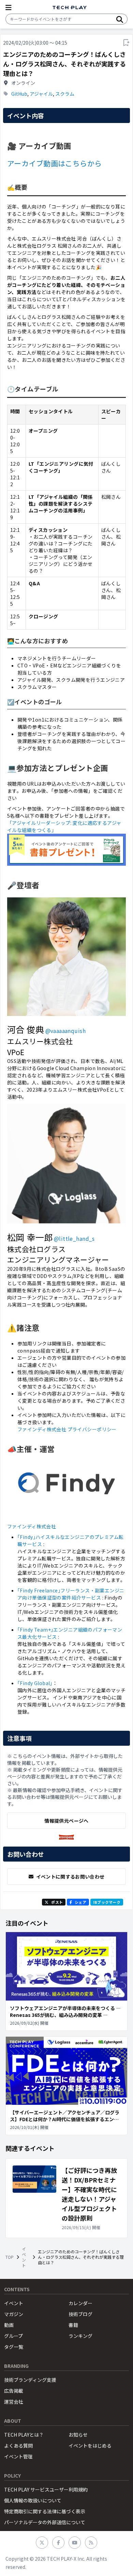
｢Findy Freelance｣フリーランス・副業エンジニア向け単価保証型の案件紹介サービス (71, 1594)
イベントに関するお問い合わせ (70, 1877)
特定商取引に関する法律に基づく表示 (45, 2511)
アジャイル (41, 94)
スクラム (65, 94)
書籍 (73, 2325)
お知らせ (78, 2435)
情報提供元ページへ (66, 1821)
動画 (9, 2325)
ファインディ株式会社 (32, 1526)
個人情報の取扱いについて (33, 2500)
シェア (80, 1902)
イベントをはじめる (90, 2446)
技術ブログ (80, 2314)
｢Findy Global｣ (35, 1683)
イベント (24, 2257)
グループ (13, 2336)
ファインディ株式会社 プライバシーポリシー (67, 1429)
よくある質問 (18, 2446)
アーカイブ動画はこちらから (54, 163)
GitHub (19, 94)
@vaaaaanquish (65, 1031)
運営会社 (14, 2402)
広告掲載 (14, 2391)
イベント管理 (18, 2456)
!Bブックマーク (107, 1902)
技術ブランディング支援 (30, 2380)
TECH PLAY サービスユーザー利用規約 (46, 2489)
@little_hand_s (74, 1238)
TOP (10, 2257)
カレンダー (80, 2303)
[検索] (120, 19)
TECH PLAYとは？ (24, 2435)
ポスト (57, 1902)
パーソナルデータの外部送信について (45, 2522)
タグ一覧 (14, 2347)
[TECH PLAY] (70, 8)
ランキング (80, 2336)
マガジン (14, 2314)
